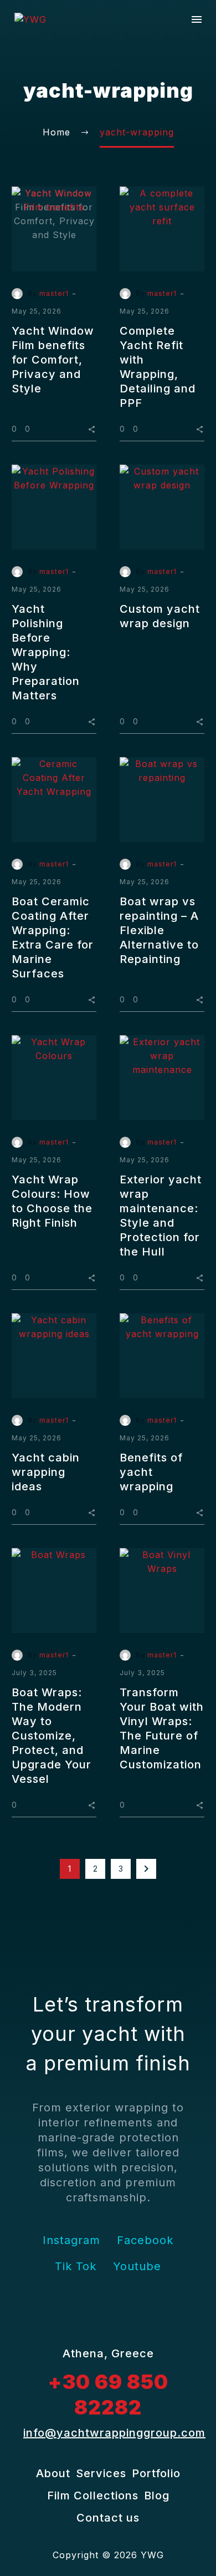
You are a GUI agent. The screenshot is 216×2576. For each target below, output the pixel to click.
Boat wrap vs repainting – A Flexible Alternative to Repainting (159, 930)
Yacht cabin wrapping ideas (46, 1472)
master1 (54, 293)
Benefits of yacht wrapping (151, 1472)
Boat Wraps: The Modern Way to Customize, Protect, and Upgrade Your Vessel (52, 1736)
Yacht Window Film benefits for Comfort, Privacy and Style (53, 360)
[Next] (146, 1869)
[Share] (92, 428)
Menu (197, 19)
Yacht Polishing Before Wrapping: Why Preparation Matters (46, 652)
